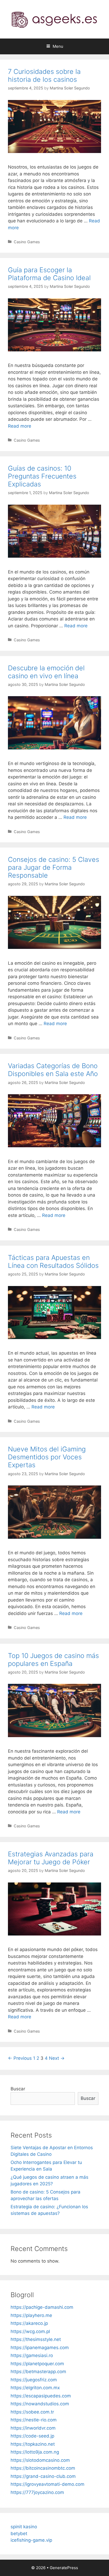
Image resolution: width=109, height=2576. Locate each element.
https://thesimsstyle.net (36, 2339)
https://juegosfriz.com (34, 2380)
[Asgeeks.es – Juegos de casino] (54, 19)
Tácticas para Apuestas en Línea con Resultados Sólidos (53, 1261)
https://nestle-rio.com (34, 2420)
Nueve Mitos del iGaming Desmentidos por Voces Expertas (47, 1457)
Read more (20, 426)
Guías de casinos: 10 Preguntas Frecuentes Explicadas (42, 476)
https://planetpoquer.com (37, 2364)
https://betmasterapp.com (38, 2372)
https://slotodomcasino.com (40, 2460)
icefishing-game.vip (31, 2540)
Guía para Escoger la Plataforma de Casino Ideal (49, 274)
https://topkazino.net (33, 2444)
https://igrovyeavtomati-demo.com (47, 2484)
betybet (19, 2534)
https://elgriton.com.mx (35, 2388)
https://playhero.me (31, 2315)
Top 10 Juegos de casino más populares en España (53, 1660)
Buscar (18, 2089)
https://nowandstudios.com (40, 2404)
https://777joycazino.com (37, 2492)
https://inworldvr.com (33, 2428)
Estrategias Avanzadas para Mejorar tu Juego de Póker (51, 1858)
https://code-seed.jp (32, 2436)
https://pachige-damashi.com (42, 2307)
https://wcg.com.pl (30, 2331)
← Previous (20, 2058)
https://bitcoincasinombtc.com (43, 2468)
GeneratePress (64, 2568)
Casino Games (27, 242)
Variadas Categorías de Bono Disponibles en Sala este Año (53, 1070)
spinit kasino (24, 2527)
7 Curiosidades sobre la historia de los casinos (44, 75)
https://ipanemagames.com (40, 2348)
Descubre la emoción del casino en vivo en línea (46, 672)
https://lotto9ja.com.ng (35, 2452)
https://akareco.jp (29, 2323)
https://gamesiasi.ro (32, 2355)
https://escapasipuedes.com (41, 2396)
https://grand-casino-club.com (43, 2476)
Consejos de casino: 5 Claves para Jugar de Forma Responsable (54, 867)
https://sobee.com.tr (32, 2412)
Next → (57, 2058)
